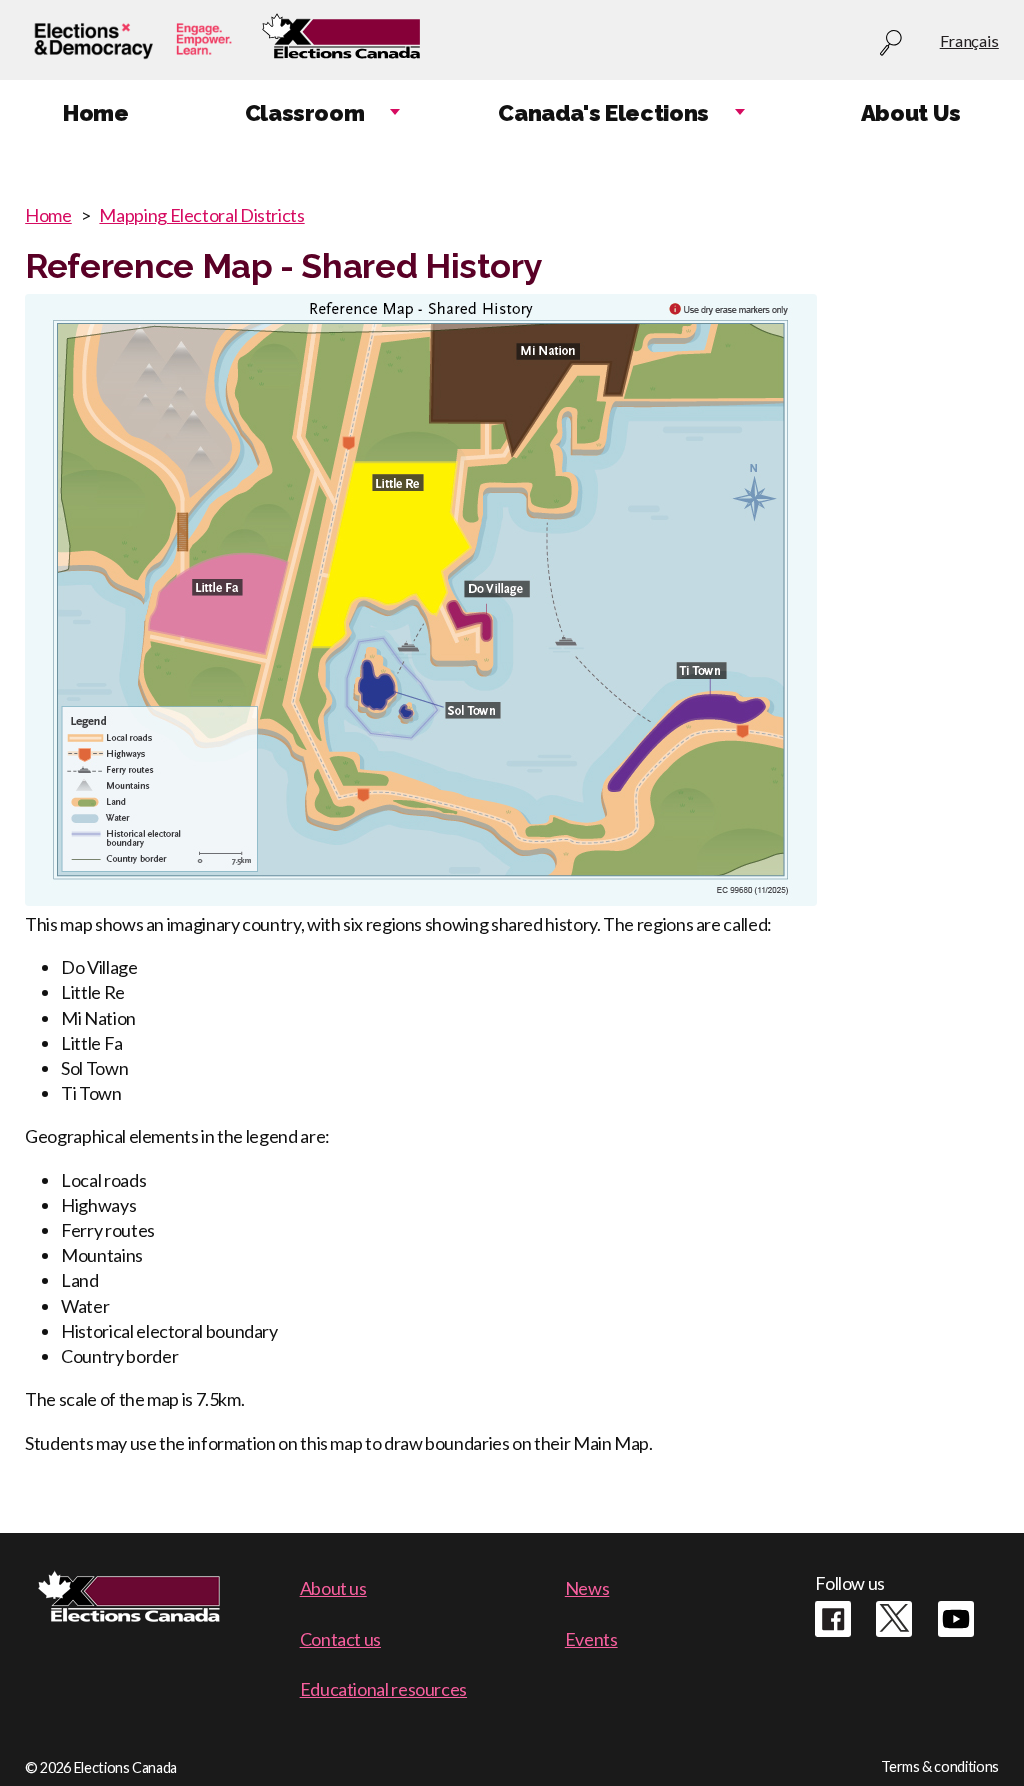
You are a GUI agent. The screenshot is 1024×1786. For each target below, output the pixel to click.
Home (48, 215)
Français (969, 40)
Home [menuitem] (96, 113)
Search (891, 43)
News (587, 1588)
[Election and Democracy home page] (133, 41)
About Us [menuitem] (911, 113)
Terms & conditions (940, 1766)
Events (591, 1639)
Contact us (340, 1639)
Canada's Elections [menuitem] (603, 113)
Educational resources (383, 1689)
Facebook (833, 1619)
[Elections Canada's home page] (341, 41)
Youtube (956, 1619)
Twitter (894, 1619)
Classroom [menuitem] (305, 113)
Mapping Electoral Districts (201, 215)
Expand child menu (395, 113)
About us (333, 1588)
